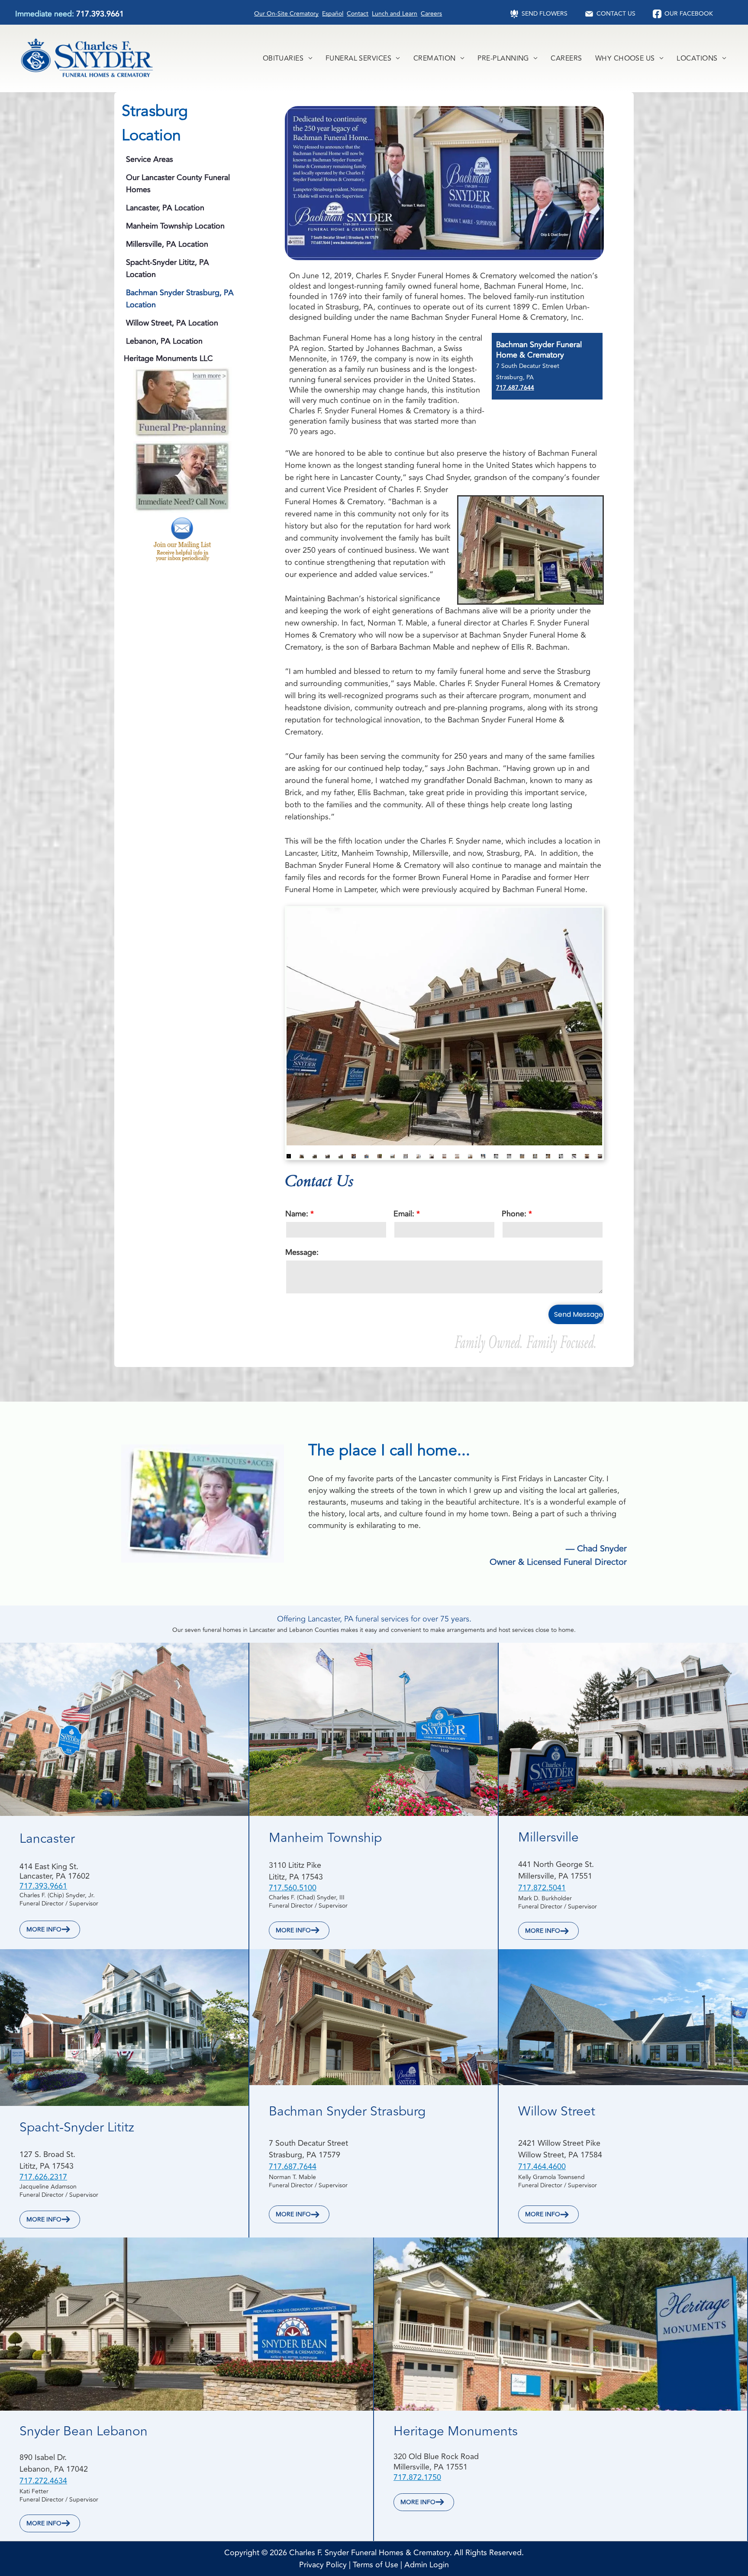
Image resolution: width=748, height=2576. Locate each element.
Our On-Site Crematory (286, 14)
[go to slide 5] (341, 1156)
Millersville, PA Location (167, 244)
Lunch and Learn (395, 14)
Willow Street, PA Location (172, 323)
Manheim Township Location (175, 226)
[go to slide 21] (548, 1156)
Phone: (514, 1214)
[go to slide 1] (289, 1156)
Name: (297, 1214)
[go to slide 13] (445, 1156)
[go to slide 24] (587, 1156)
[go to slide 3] (315, 1156)
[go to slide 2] (302, 1156)
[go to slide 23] (574, 1156)
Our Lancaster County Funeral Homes (178, 184)
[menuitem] (288, 58)
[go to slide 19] (522, 1156)
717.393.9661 (100, 14)
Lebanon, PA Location (164, 341)
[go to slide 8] (380, 1156)
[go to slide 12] (432, 1156)
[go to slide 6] (354, 1156)
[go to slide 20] (535, 1156)
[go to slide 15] (470, 1156)
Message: (302, 1252)
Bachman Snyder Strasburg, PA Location (180, 299)
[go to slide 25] (600, 1156)
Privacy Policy (323, 2565)
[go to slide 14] (457, 1156)
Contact (358, 14)
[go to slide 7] (367, 1156)
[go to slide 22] (561, 1156)
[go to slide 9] (393, 1156)
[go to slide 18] (509, 1156)
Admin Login (427, 2565)
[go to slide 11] (419, 1156)
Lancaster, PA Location (165, 208)
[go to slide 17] (496, 1156)
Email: (404, 1214)
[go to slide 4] (328, 1156)
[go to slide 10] (406, 1156)
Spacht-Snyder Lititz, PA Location (168, 268)
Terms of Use (376, 2565)
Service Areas (150, 159)
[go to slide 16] (483, 1156)
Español (333, 14)
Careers (431, 14)
